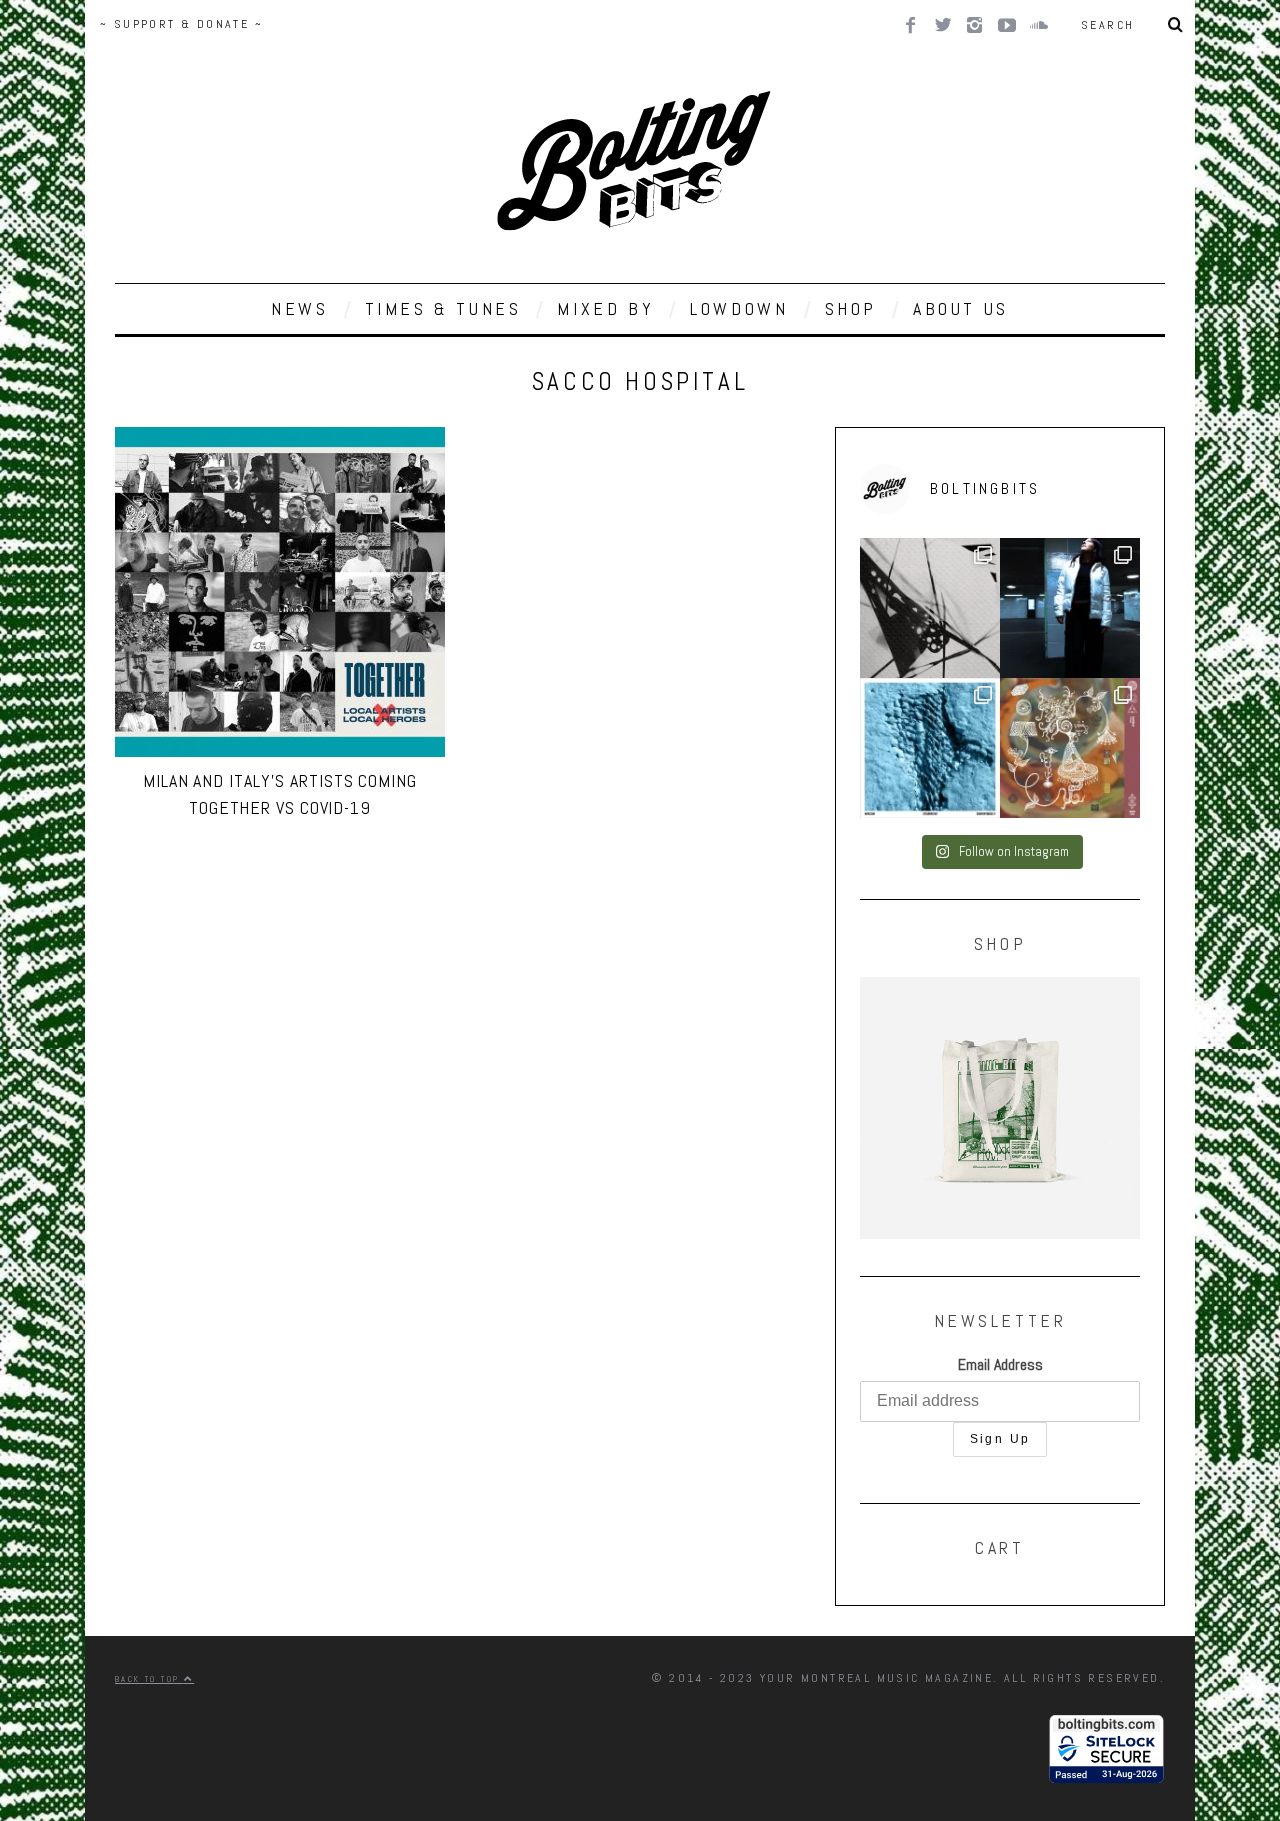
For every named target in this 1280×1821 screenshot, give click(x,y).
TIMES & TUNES (443, 308)
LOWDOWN (739, 308)
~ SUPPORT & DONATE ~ (181, 24)
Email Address (1000, 1364)
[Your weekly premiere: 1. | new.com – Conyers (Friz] (930, 748)
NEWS (299, 308)
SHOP (851, 308)
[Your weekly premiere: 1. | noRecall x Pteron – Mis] (930, 608)
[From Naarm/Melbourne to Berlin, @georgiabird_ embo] (1070, 608)
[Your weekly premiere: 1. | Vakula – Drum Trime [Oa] (1070, 748)
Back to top (149, 1679)
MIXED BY (605, 308)
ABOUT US (961, 308)
